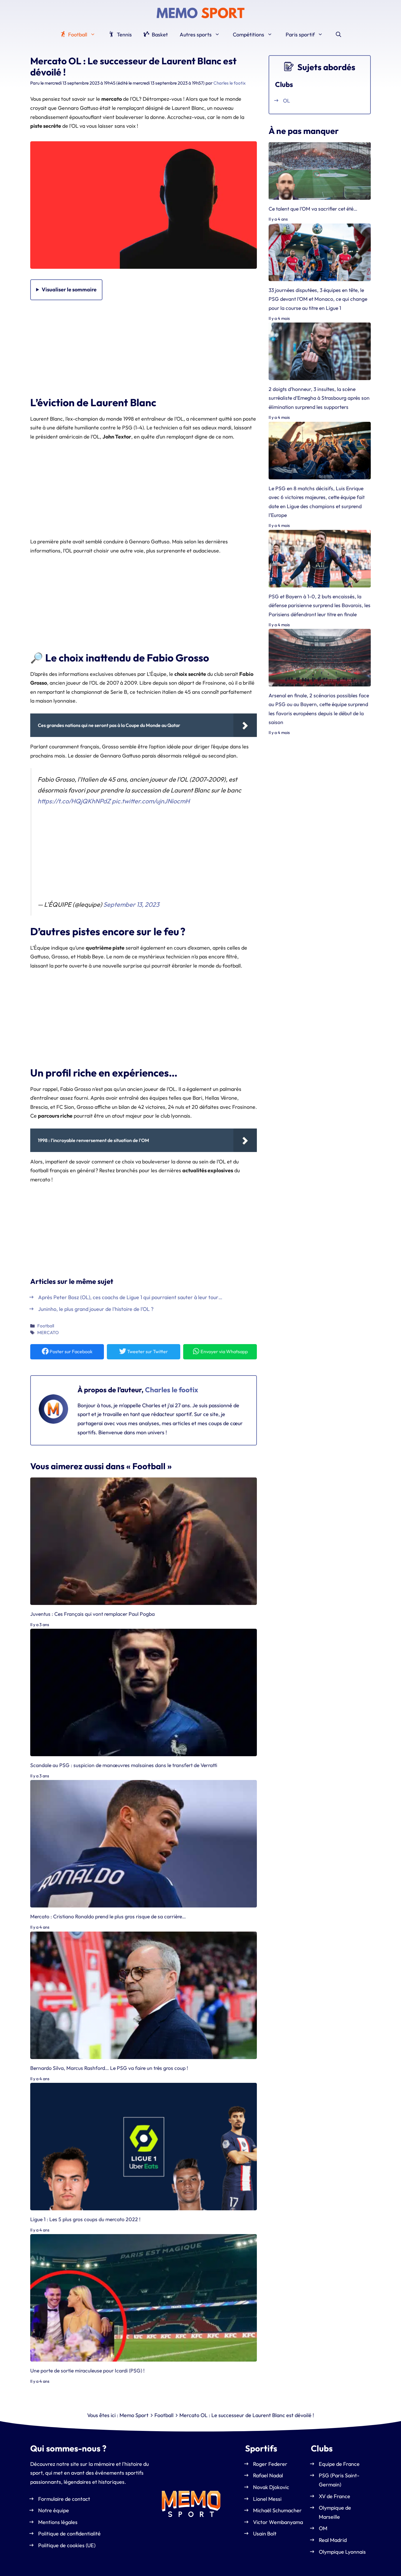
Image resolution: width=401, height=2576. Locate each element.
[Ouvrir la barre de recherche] (338, 35)
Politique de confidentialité (69, 2534)
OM (323, 2528)
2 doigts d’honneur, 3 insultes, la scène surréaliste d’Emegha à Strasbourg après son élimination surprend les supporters (319, 398)
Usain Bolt (265, 2534)
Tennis (124, 35)
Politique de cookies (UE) (67, 2545)
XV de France (335, 2496)
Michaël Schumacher (277, 2510)
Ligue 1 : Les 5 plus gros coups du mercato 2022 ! (85, 2219)
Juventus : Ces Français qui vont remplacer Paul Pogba (92, 1614)
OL (287, 101)
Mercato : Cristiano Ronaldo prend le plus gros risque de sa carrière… (108, 1917)
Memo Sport (134, 2415)
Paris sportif (300, 35)
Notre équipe (54, 2510)
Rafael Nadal (268, 2475)
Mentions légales (58, 2522)
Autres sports (196, 35)
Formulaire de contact (64, 2499)
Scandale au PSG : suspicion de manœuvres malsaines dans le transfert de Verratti (124, 1765)
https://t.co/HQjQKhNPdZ (74, 801)
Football (77, 35)
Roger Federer (270, 2464)
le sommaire (69, 289)
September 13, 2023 (131, 904)
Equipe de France (339, 2464)
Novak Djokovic (271, 2487)
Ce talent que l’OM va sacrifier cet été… (313, 209)
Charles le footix (172, 1390)
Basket (159, 35)
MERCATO (48, 1332)
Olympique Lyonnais (342, 2552)
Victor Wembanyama (278, 2522)
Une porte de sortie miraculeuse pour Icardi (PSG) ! (87, 2371)
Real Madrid (333, 2540)
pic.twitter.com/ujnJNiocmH (151, 801)
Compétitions (248, 35)
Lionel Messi (267, 2499)
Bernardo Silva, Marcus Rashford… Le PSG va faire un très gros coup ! (109, 2068)
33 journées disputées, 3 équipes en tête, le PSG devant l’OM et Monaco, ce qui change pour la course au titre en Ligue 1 (318, 299)
